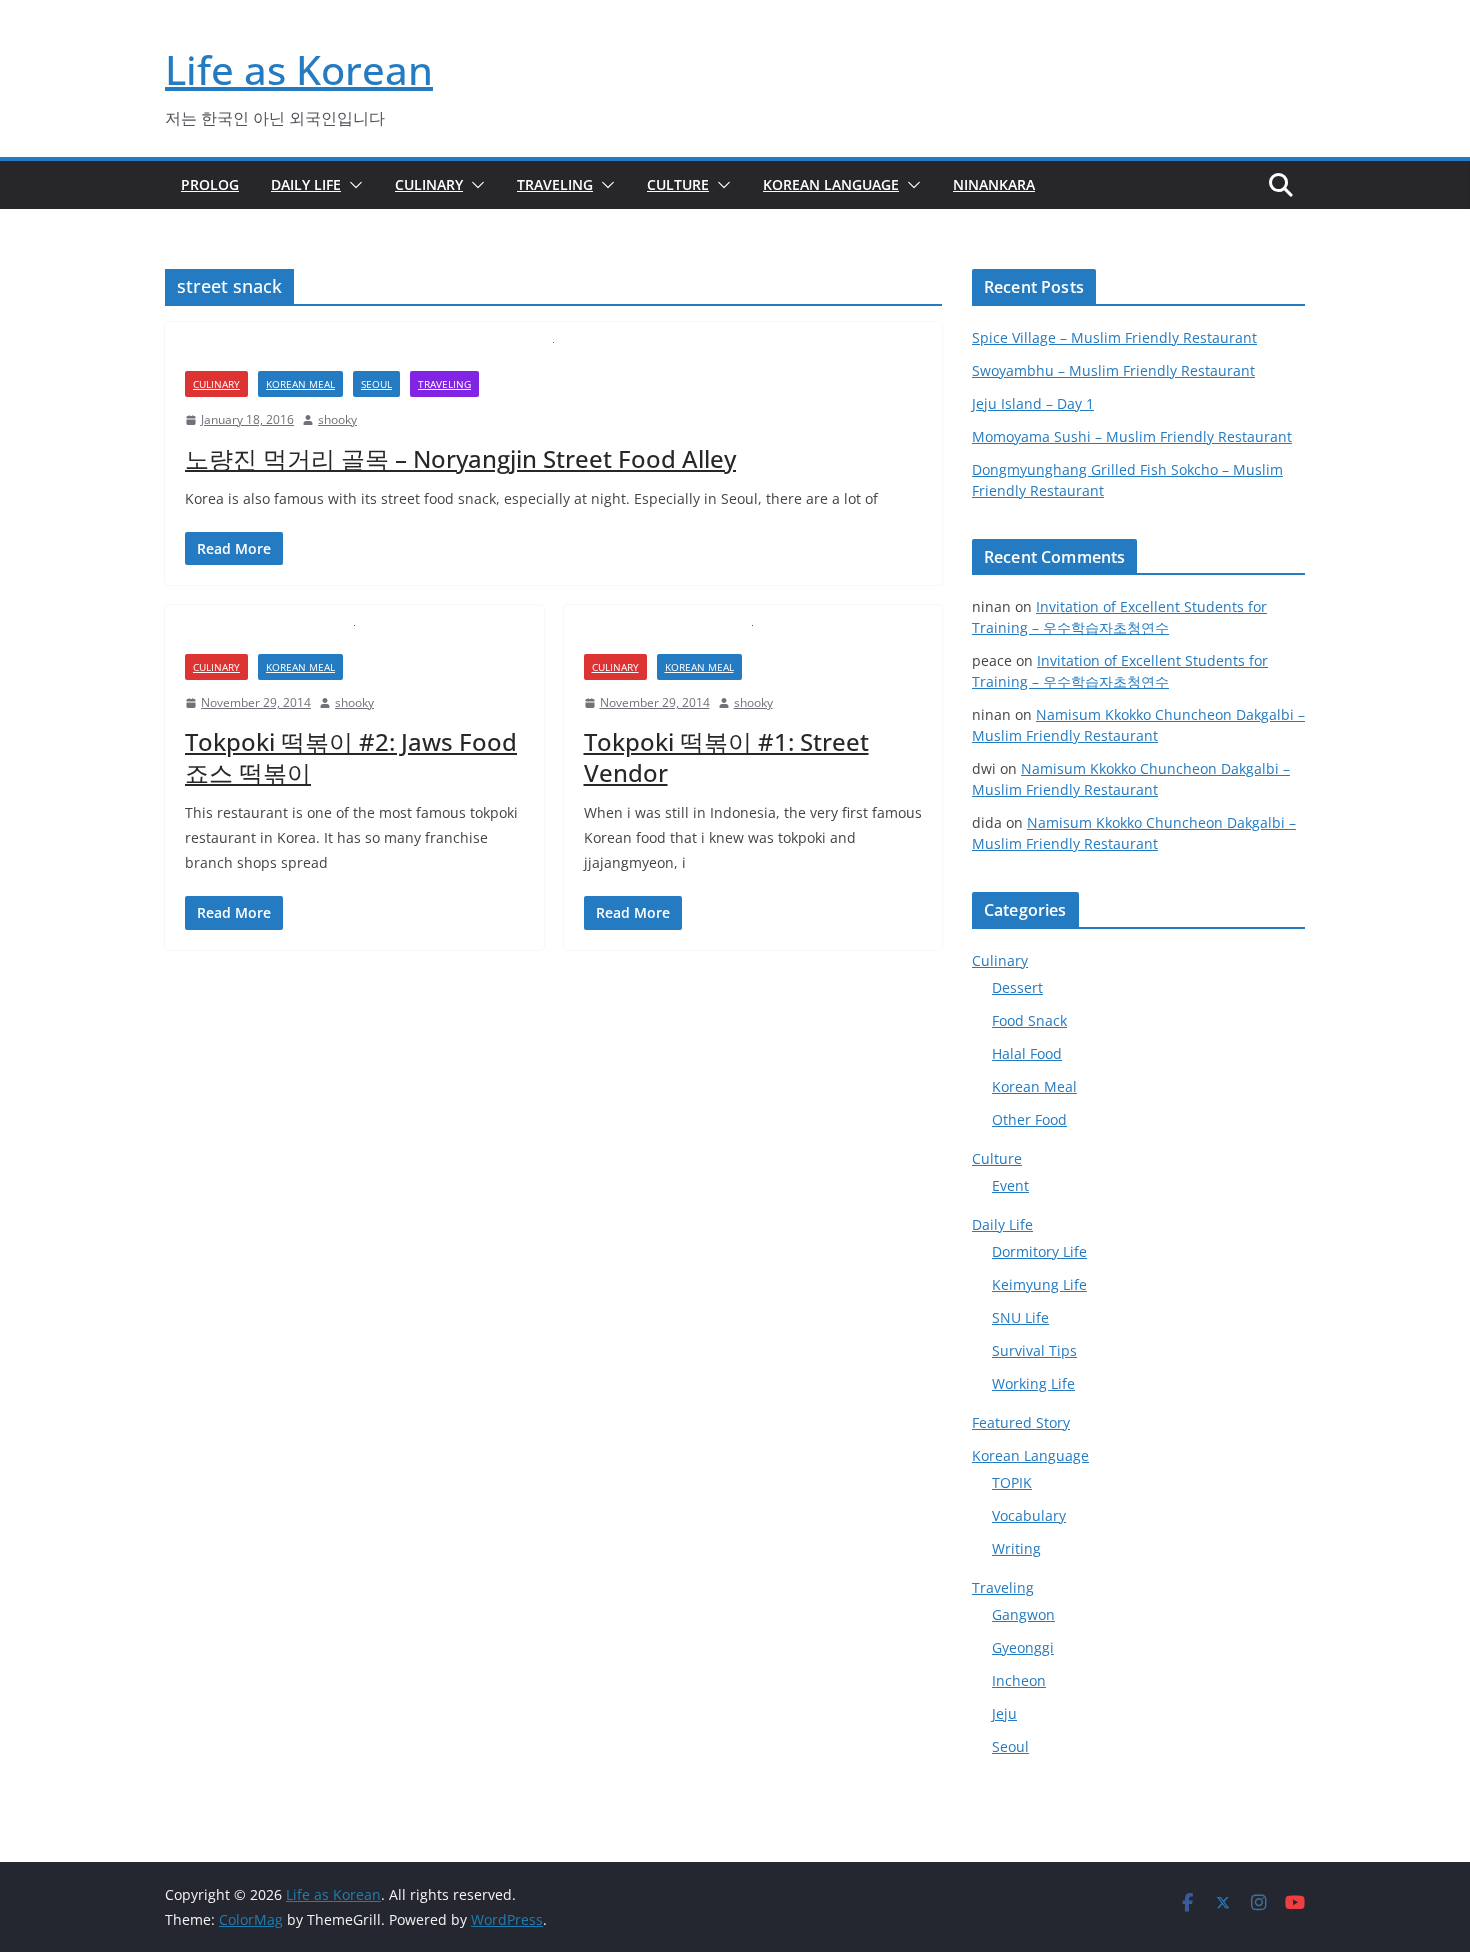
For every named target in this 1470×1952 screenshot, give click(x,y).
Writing (1016, 1548)
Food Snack (1029, 1020)
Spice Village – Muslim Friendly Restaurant (1114, 337)
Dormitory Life (1039, 1251)
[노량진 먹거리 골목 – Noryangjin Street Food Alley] (553, 356)
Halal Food (1027, 1053)
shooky (337, 419)
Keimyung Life (1039, 1284)
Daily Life (306, 184)
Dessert (1017, 987)
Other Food (1029, 1119)
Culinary (429, 184)
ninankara (994, 184)
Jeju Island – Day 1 (1033, 403)
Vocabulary (1029, 1515)
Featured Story (1021, 1422)
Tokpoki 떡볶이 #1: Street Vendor (726, 757)
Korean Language (831, 184)
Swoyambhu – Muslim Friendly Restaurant (1113, 370)
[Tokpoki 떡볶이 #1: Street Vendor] (753, 639)
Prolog (210, 184)
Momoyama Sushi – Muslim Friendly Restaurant (1132, 436)
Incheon (1019, 1680)
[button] (352, 185)
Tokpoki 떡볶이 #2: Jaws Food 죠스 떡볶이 (351, 757)
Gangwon (1023, 1614)
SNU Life (1020, 1317)
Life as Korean (299, 69)
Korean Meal (300, 384)
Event (1010, 1185)
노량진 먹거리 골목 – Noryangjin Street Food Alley (460, 458)
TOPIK (1012, 1482)
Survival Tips (1034, 1350)
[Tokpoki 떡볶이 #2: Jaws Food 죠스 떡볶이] (354, 639)
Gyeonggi (1023, 1647)
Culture (678, 184)
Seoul (376, 384)
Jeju (1004, 1713)
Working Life (1033, 1383)
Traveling (555, 184)
